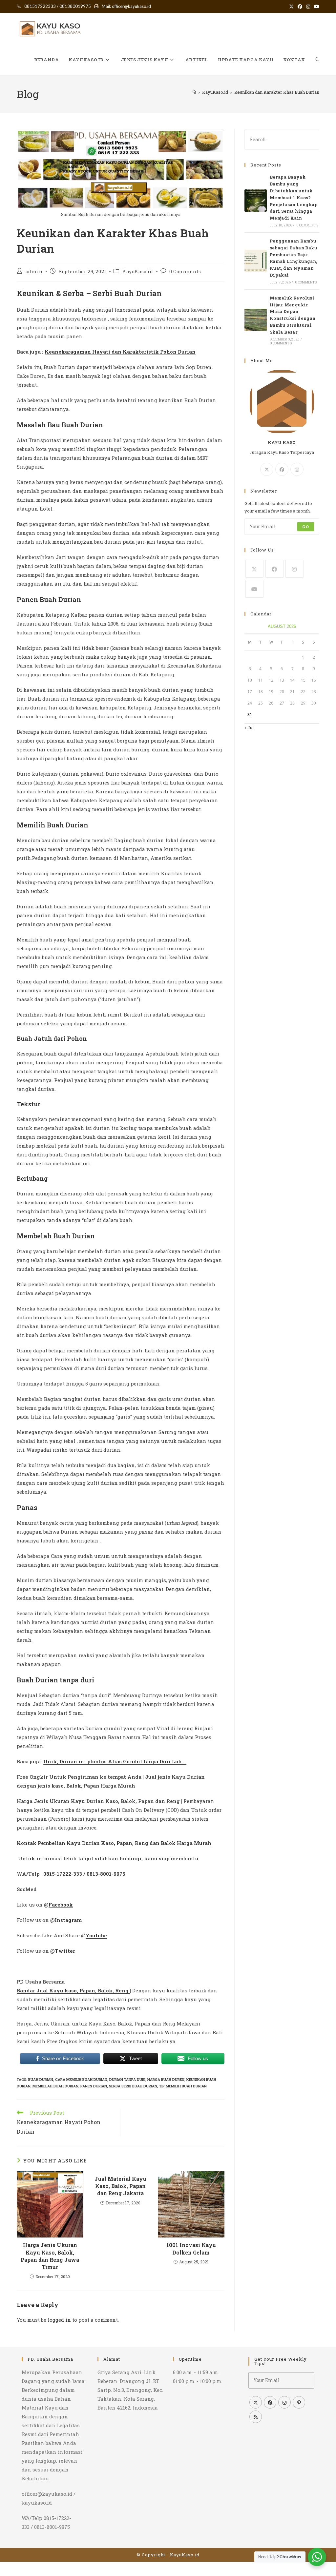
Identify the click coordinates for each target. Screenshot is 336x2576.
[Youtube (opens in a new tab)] (316, 7)
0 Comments (185, 271)
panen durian (94, 2086)
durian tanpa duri (127, 2079)
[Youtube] (254, 589)
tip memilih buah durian (183, 2086)
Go (305, 527)
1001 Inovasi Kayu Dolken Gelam (191, 2248)
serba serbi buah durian (133, 2086)
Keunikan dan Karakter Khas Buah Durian (277, 92)
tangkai (73, 1399)
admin (34, 271)
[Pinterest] (299, 2402)
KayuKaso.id (138, 271)
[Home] (194, 92)
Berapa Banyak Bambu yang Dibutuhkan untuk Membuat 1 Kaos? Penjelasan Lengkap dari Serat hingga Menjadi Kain (294, 197)
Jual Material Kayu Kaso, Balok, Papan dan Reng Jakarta (120, 2186)
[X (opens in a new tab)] (291, 7)
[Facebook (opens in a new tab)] (300, 7)
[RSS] (256, 2417)
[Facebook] (282, 469)
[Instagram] (297, 469)
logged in (59, 2320)
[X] (267, 469)
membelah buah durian (55, 2086)
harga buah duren (166, 2079)
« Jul (249, 727)
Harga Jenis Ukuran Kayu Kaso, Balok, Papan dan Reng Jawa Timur (50, 2256)
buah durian (41, 2079)
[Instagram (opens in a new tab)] (308, 7)
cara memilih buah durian (81, 2079)
